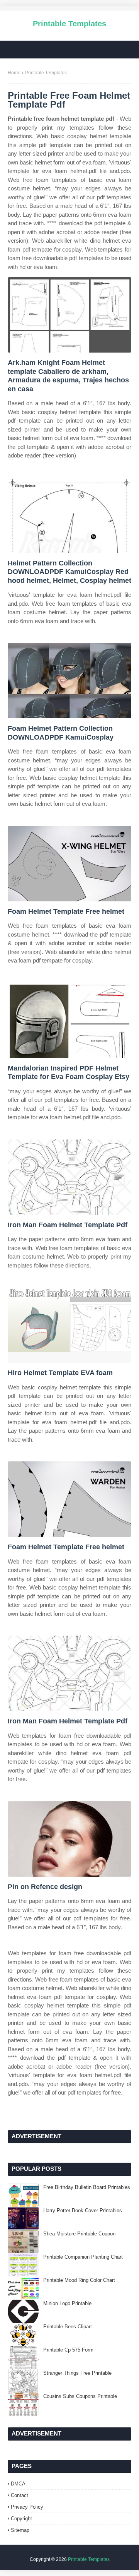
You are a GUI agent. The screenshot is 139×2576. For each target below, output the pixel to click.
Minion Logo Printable (67, 2303)
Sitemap (20, 2530)
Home (14, 73)
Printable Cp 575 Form (68, 2350)
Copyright (21, 2519)
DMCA (18, 2484)
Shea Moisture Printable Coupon (79, 2234)
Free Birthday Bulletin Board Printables (87, 2187)
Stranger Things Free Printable (77, 2373)
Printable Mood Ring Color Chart (79, 2280)
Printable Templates (69, 24)
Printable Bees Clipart (68, 2327)
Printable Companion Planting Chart (83, 2257)
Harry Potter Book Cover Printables (83, 2210)
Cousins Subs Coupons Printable (80, 2396)
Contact (19, 2495)
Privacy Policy (27, 2507)
